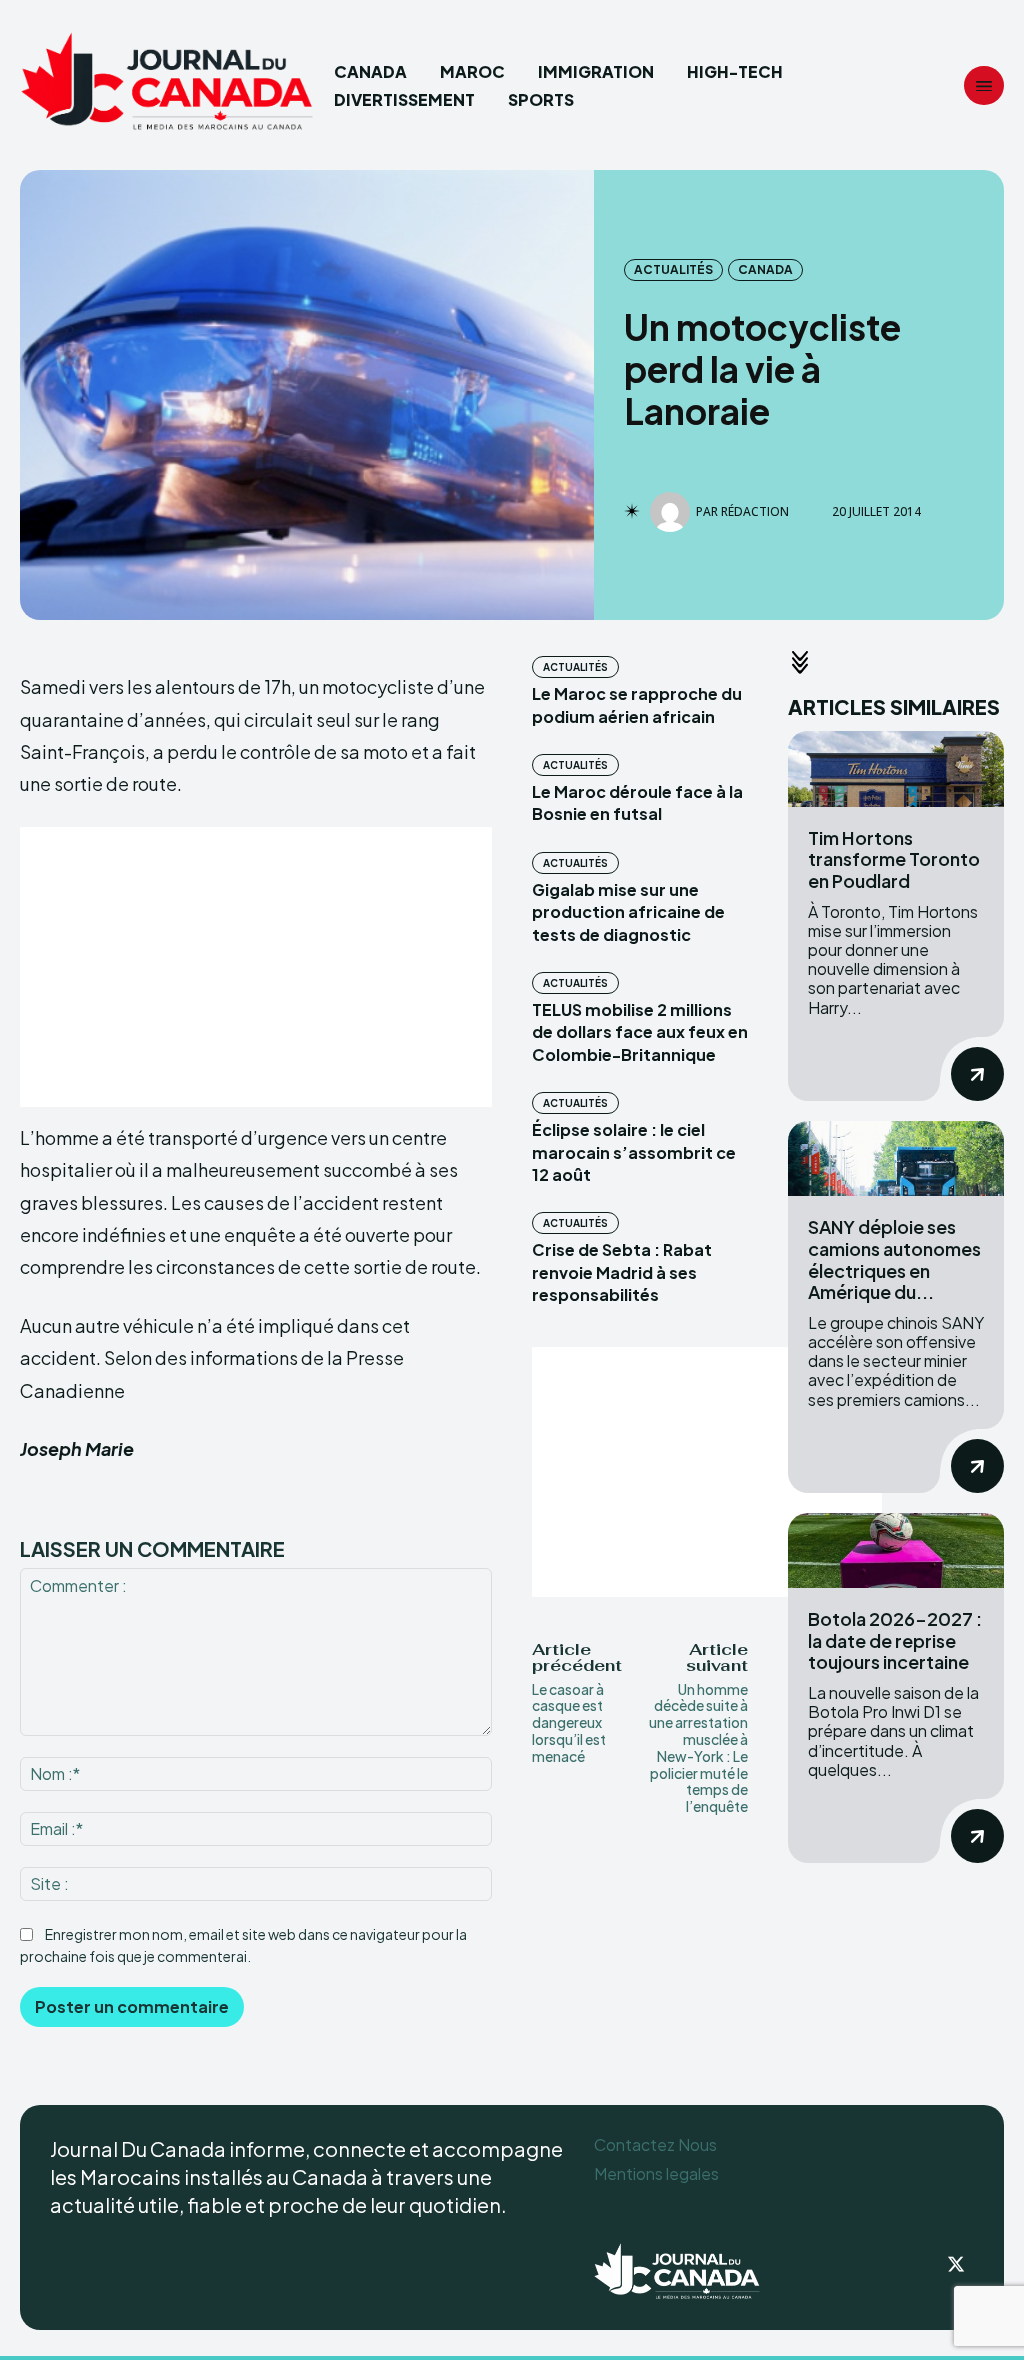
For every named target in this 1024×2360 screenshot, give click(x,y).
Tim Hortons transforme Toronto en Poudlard (894, 859)
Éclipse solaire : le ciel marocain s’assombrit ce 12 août (634, 1152)
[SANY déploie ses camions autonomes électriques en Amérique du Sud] (896, 1159)
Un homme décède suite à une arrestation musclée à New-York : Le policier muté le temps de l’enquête (698, 1748)
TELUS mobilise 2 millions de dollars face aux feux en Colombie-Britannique (640, 1032)
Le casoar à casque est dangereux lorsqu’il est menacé (569, 1722)
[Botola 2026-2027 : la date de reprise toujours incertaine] (896, 1551)
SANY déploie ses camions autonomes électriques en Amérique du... (894, 1259)
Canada (765, 269)
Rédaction (755, 512)
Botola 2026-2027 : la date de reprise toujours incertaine (895, 1640)
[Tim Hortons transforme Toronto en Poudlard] (896, 769)
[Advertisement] (256, 967)
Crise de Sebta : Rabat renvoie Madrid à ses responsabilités (622, 1272)
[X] (956, 2266)
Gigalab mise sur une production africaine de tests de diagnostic (628, 912)
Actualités (673, 269)
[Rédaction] (673, 512)
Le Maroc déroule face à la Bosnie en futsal (637, 802)
